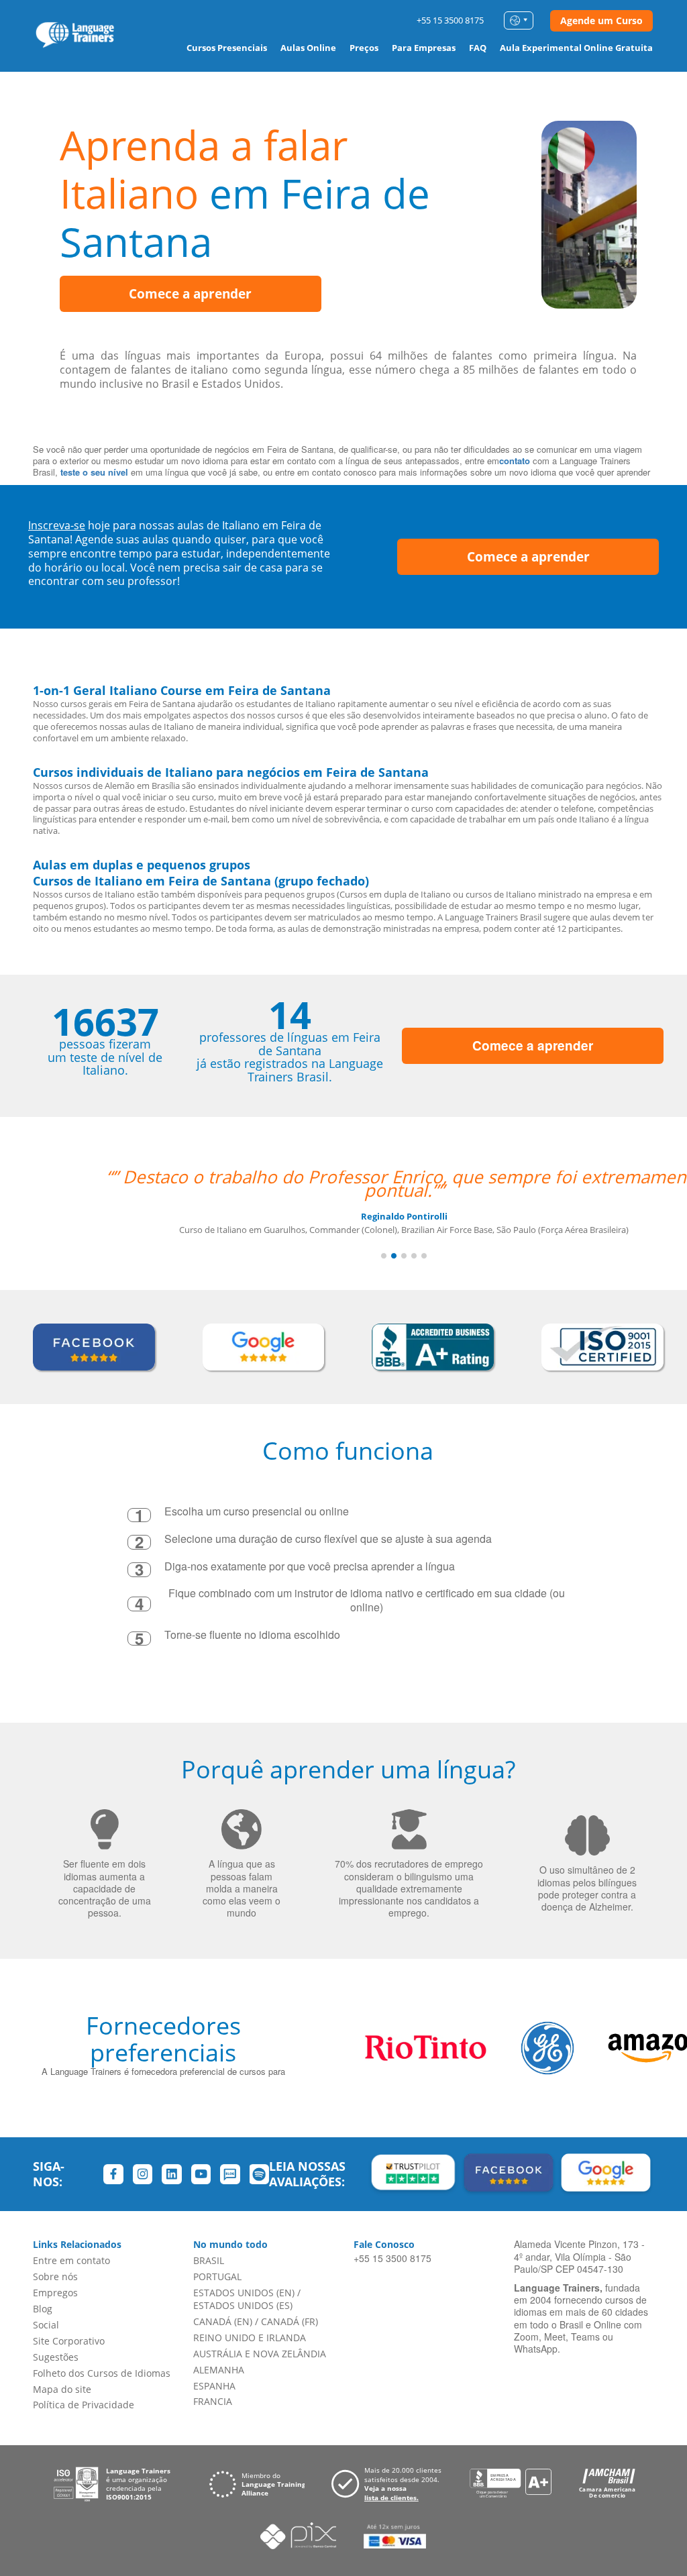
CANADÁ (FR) (289, 2321)
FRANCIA (213, 2401)
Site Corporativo (69, 2341)
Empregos (55, 2293)
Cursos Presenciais (227, 48)
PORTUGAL (217, 2276)
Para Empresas (424, 48)
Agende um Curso (601, 20)
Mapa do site (62, 2389)
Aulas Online (308, 48)
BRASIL (209, 2260)
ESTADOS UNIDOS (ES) (243, 2305)
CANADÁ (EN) (223, 2321)
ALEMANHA (219, 2370)
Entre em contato (71, 2260)
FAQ (478, 48)
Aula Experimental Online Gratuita (576, 48)
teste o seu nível (94, 472)
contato (515, 461)
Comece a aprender (190, 294)
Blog (43, 2309)
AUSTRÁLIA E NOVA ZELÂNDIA (260, 2354)
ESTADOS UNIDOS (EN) (244, 2293)
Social (46, 2325)
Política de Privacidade (84, 2405)
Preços (364, 48)
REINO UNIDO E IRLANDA (250, 2338)
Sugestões (56, 2357)
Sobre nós (55, 2276)
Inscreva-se (57, 525)
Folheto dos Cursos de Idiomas (102, 2373)
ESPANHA (214, 2386)
